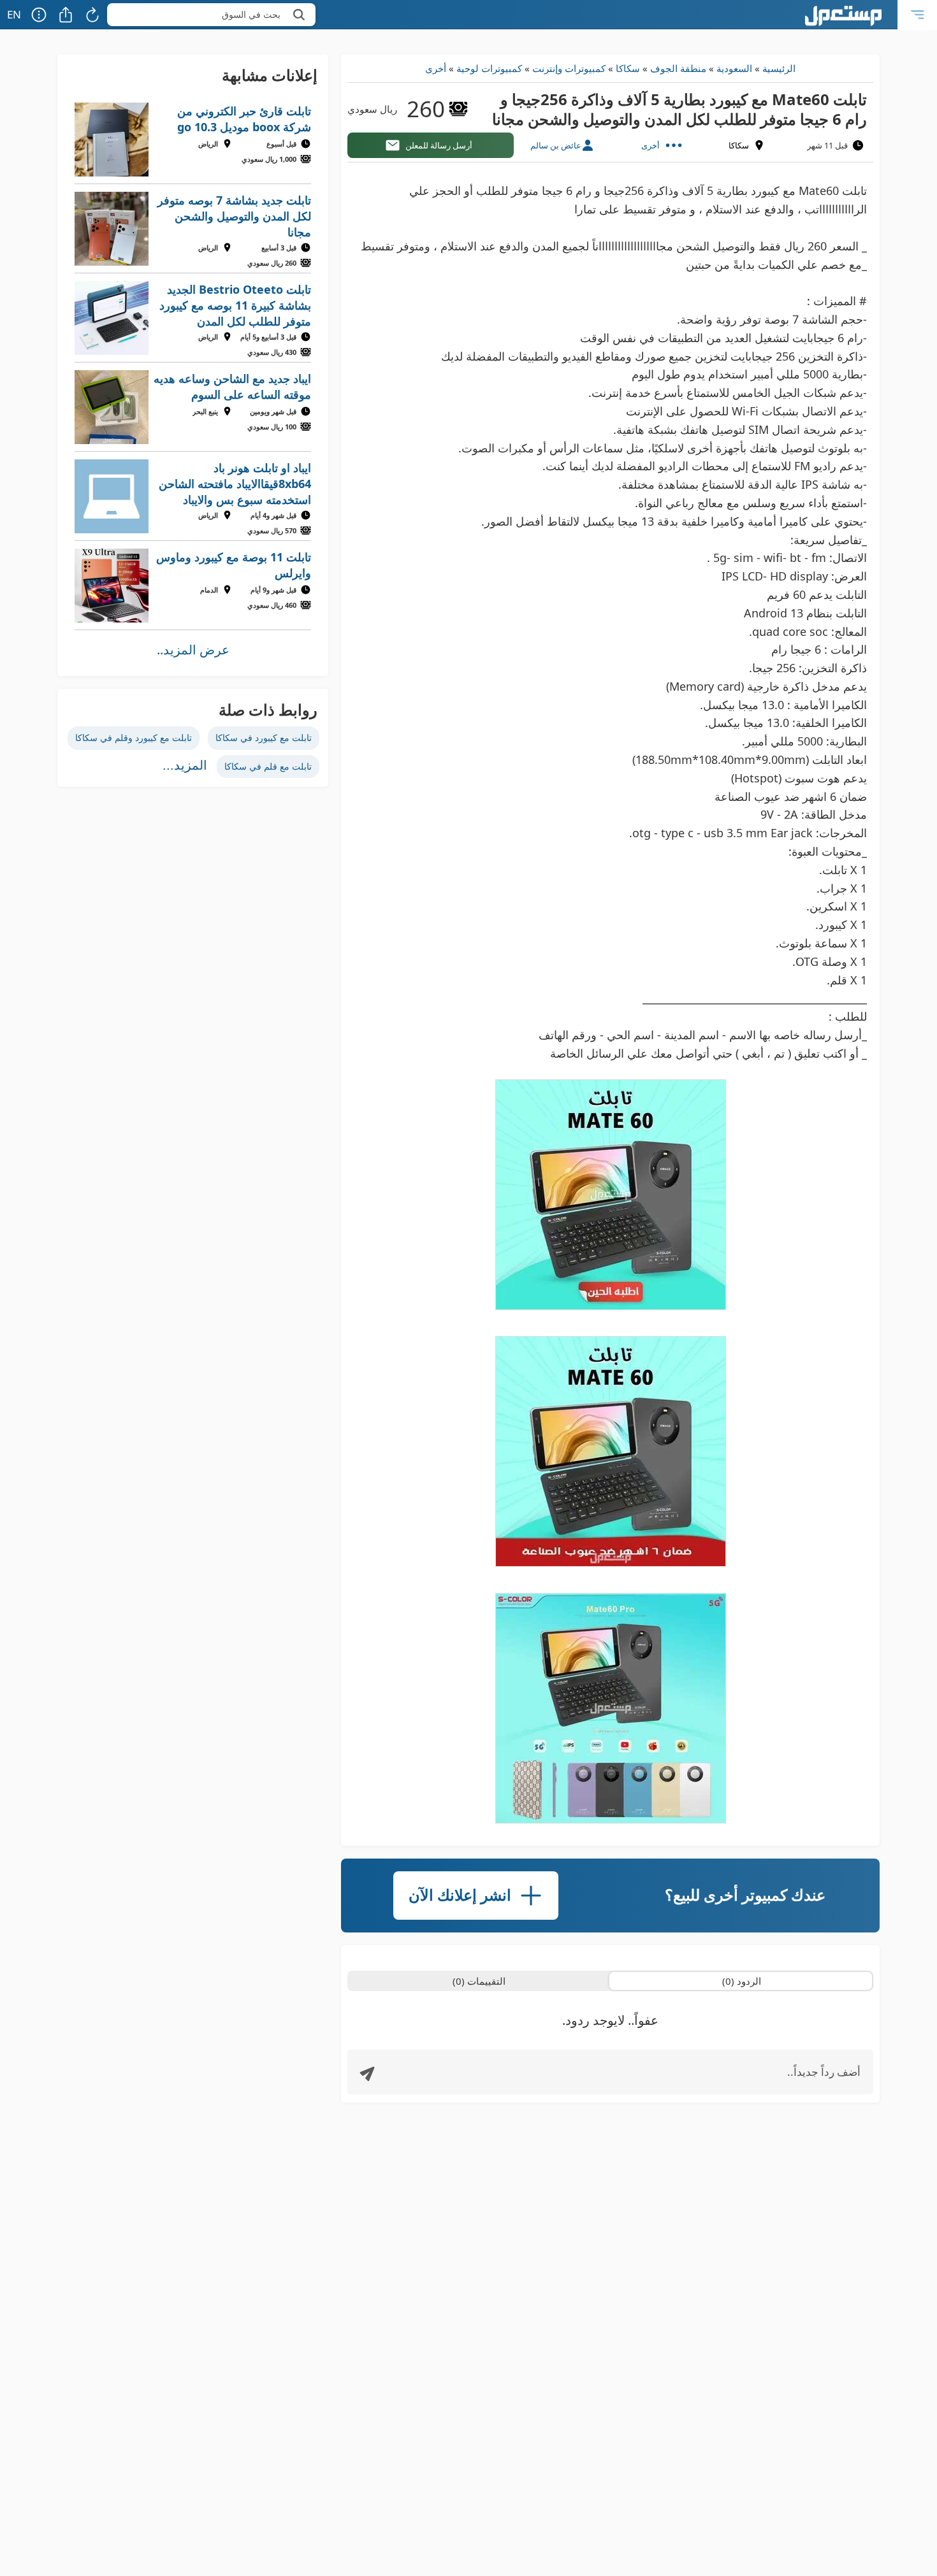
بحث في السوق (251, 14)
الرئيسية (779, 68)
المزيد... (185, 765)
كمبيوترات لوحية (489, 68)
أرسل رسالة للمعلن (439, 145)
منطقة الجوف (678, 68)
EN (14, 14)
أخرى (436, 68)
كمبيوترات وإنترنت (569, 68)
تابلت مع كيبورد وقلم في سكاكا (134, 738)
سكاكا (628, 68)
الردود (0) (742, 1981)
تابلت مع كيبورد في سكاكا (264, 738)
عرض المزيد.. (193, 650)
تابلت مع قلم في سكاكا (268, 766)
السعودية (734, 68)
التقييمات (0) (479, 1981)
